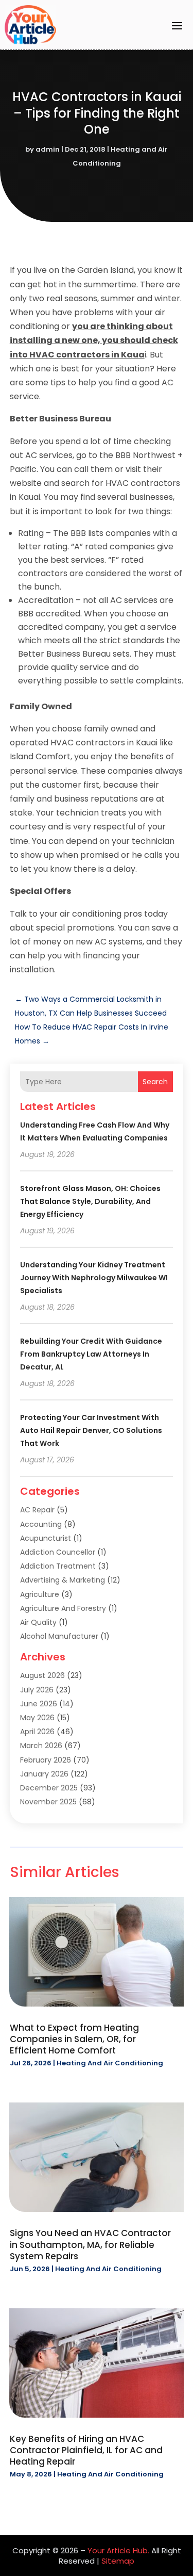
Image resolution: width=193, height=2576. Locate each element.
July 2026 (37, 1690)
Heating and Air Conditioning (110, 2063)
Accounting (41, 1524)
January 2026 (44, 1774)
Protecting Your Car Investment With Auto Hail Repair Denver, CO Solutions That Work (91, 1430)
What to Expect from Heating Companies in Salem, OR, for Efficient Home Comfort (74, 2039)
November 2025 (48, 1802)
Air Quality (38, 1622)
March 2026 (41, 1746)
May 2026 (37, 1718)
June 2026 (39, 1704)
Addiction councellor (58, 1552)
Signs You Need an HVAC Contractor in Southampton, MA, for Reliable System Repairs (90, 2244)
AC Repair (37, 1510)
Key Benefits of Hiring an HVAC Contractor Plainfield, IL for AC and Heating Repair (86, 2450)
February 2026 (46, 1760)
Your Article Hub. (118, 2550)
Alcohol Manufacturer (59, 1636)
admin (48, 149)
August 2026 (42, 1675)
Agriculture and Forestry (63, 1608)
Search (155, 1082)
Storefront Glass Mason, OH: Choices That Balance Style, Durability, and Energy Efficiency (90, 1201)
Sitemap (118, 2561)
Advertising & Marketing (63, 1580)
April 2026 (37, 1732)
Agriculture (40, 1594)
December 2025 (49, 1788)
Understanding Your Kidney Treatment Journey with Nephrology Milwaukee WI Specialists (94, 1278)
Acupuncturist (46, 1538)
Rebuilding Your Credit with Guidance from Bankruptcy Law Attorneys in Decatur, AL (91, 1354)
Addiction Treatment (58, 1566)
